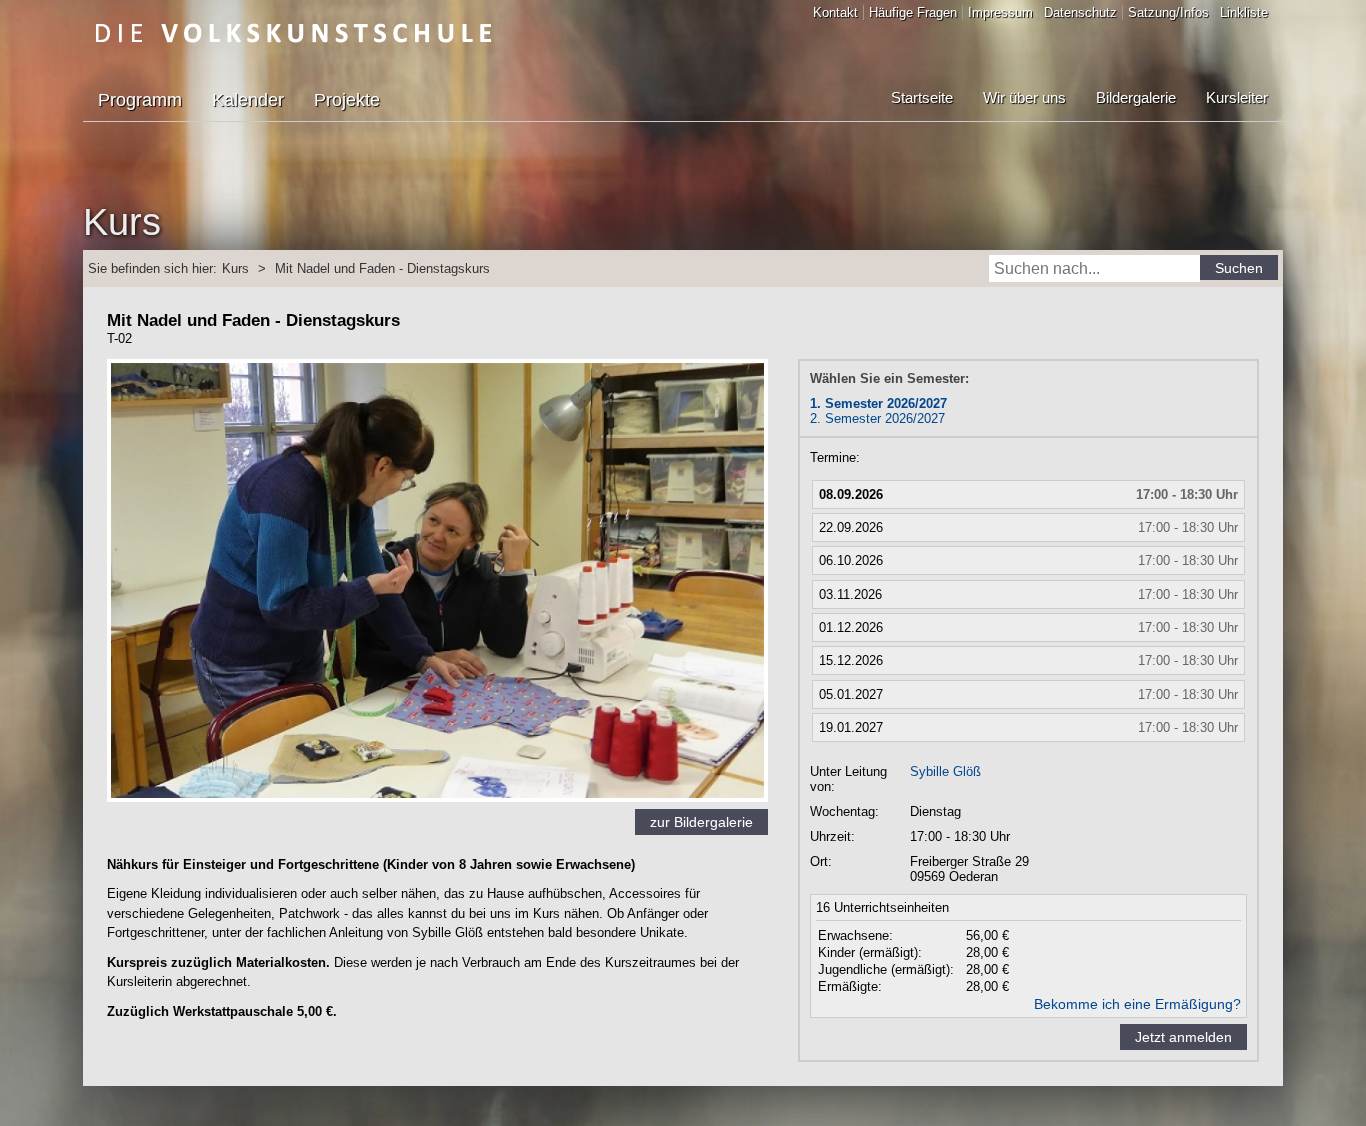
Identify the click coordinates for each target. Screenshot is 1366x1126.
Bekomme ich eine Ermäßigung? (1137, 1004)
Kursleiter (1237, 98)
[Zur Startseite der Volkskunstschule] (293, 32)
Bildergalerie (1136, 98)
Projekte (347, 100)
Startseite (922, 98)
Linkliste (1244, 12)
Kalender (248, 100)
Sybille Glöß (945, 771)
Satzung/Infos (1168, 12)
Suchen (1239, 268)
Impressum (1000, 12)
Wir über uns (1024, 98)
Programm (140, 100)
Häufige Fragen (913, 12)
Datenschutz (1080, 12)
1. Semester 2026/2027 (878, 403)
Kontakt (835, 12)
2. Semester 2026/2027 (877, 418)
